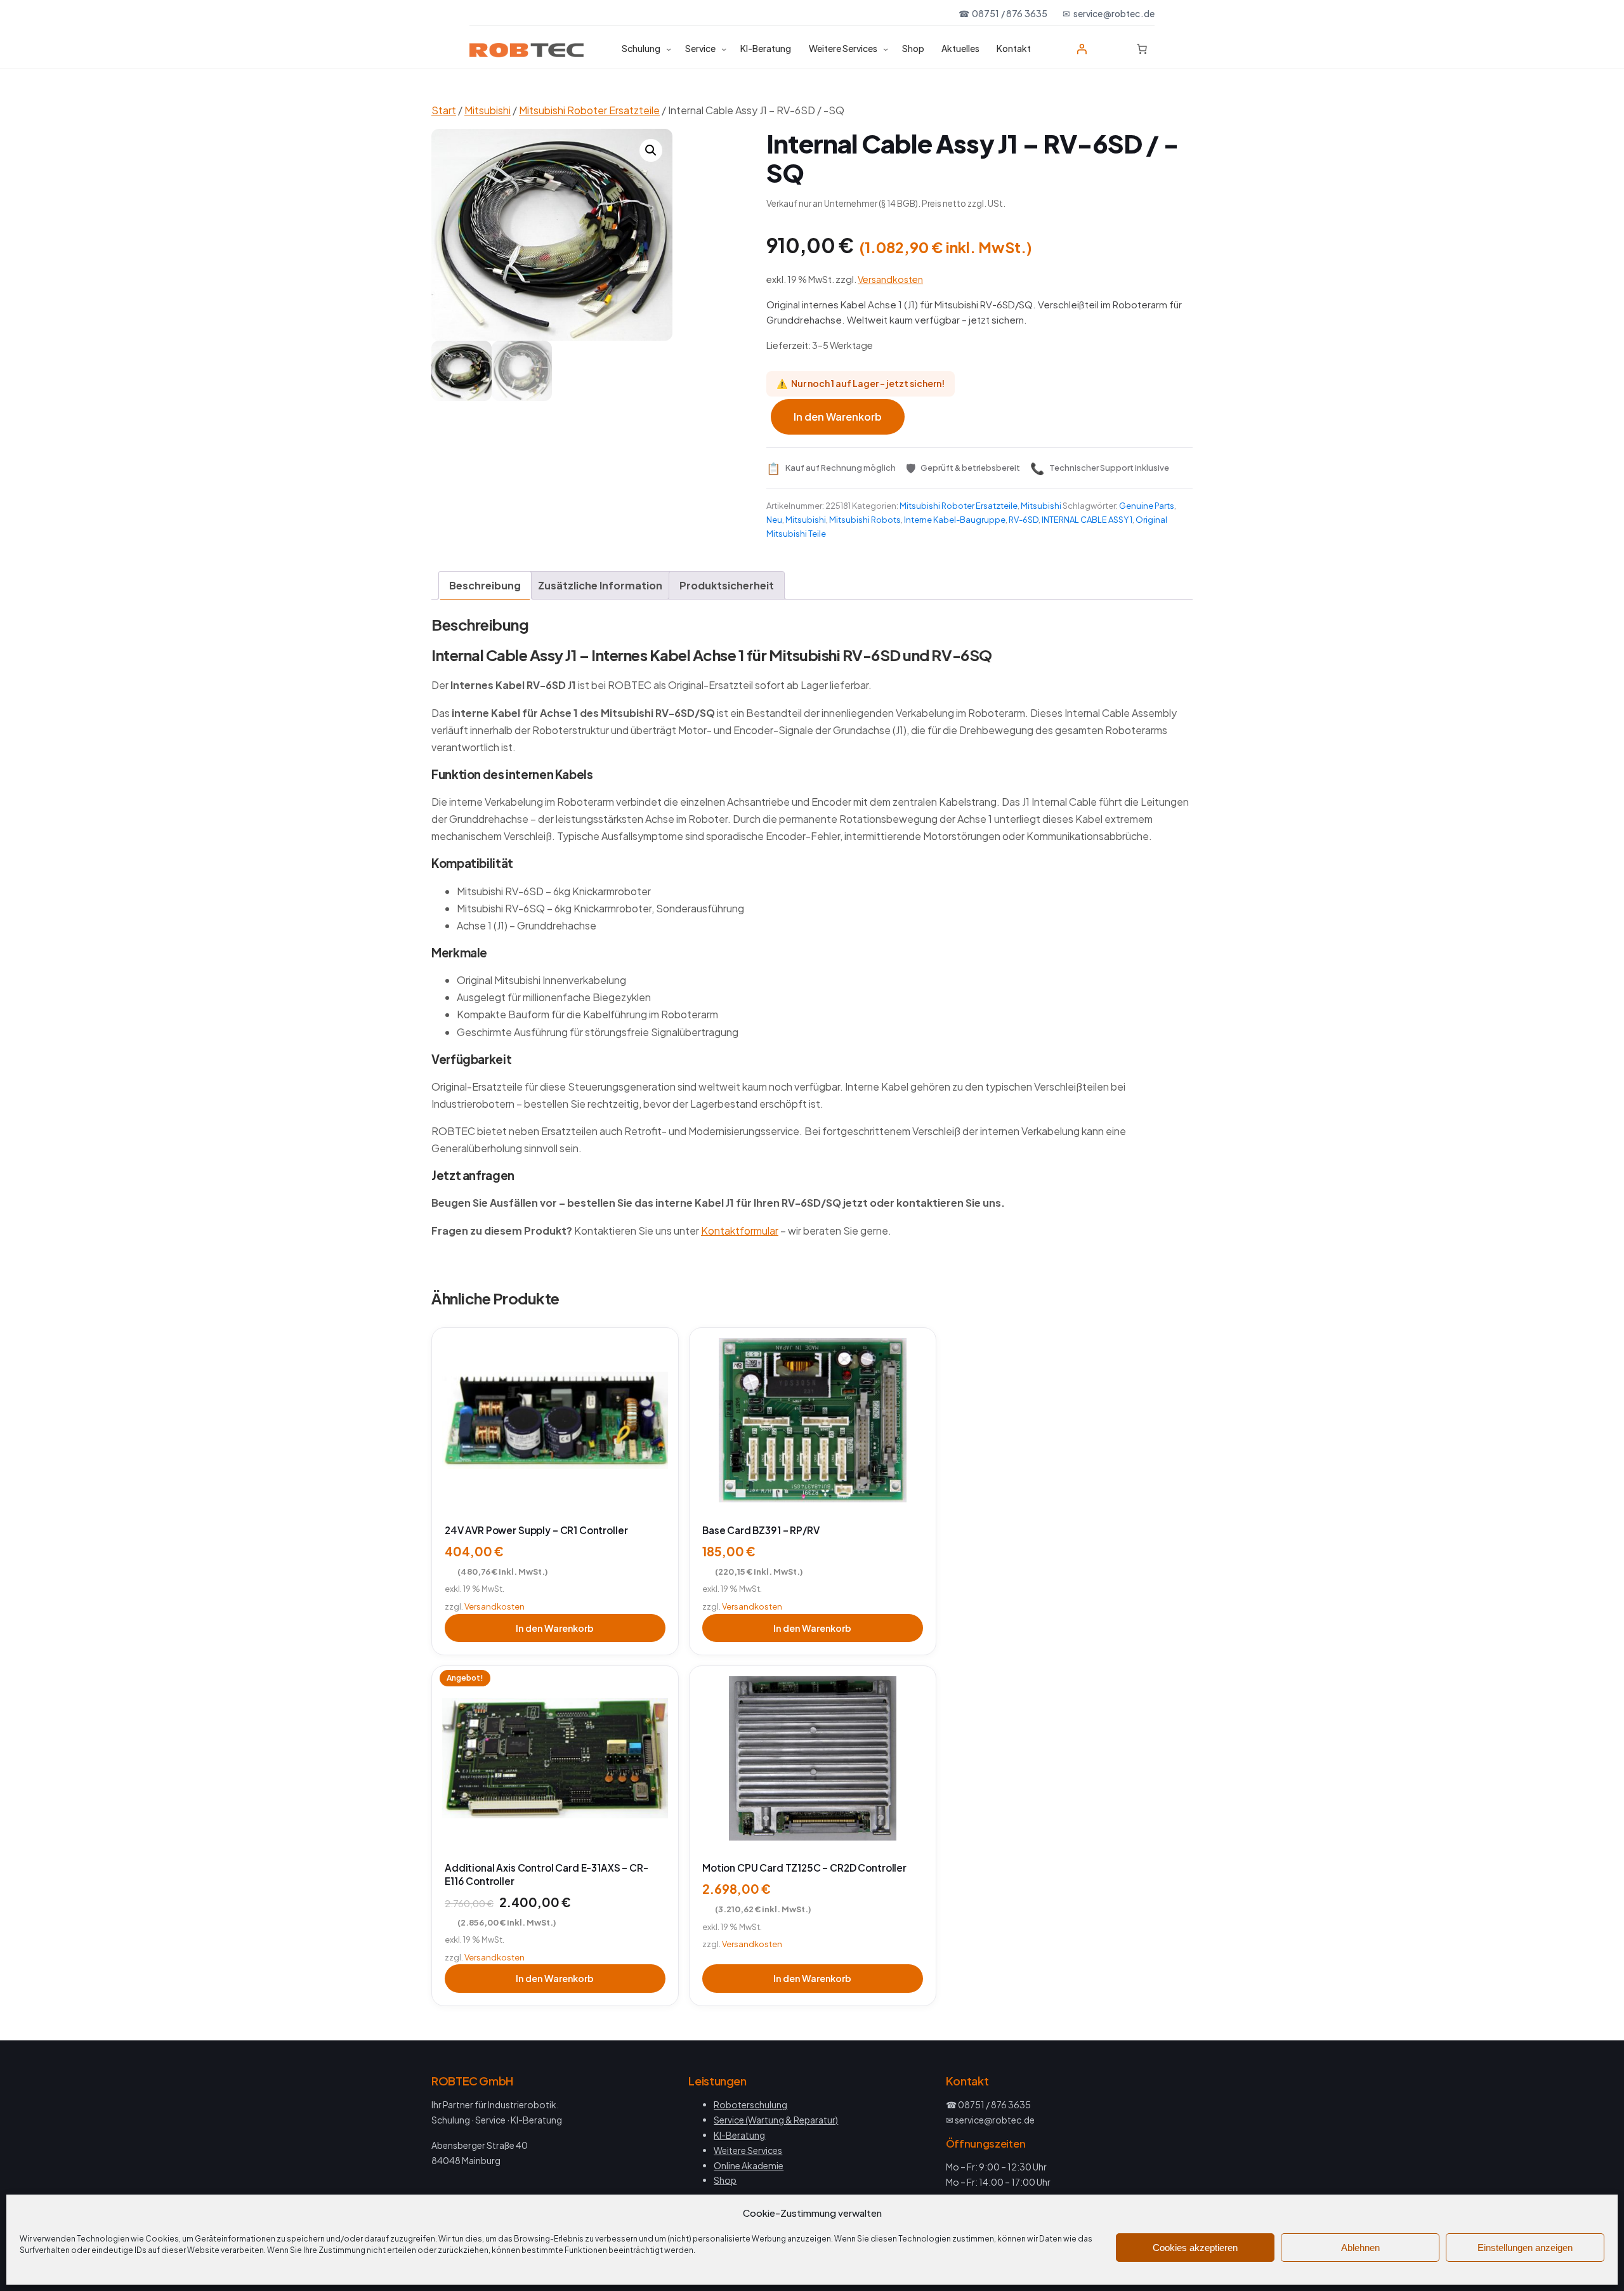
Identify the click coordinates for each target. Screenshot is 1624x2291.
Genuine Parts (1147, 506)
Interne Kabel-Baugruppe (955, 520)
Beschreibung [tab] (485, 585)
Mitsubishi (488, 110)
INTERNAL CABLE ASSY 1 (1087, 520)
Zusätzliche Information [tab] (600, 585)
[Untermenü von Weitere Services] (886, 49)
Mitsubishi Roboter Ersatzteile (589, 110)
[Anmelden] (1082, 49)
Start (444, 110)
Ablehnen (1360, 2248)
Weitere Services (748, 2150)
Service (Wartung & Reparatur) (776, 2120)
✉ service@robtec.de (1109, 13)
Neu (774, 520)
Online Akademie (749, 2165)
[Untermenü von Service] (724, 49)
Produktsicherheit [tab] (727, 585)
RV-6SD (1024, 520)
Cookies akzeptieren (1195, 2248)
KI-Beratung (739, 2135)
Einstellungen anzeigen (1525, 2248)
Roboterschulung (750, 2104)
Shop (725, 2180)
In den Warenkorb (838, 417)
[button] (651, 150)
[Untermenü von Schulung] (669, 49)
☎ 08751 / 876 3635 (1003, 13)
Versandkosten (890, 279)
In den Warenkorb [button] (555, 1628)
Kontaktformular (740, 1231)
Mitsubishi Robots (865, 520)
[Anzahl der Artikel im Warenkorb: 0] (1142, 49)
